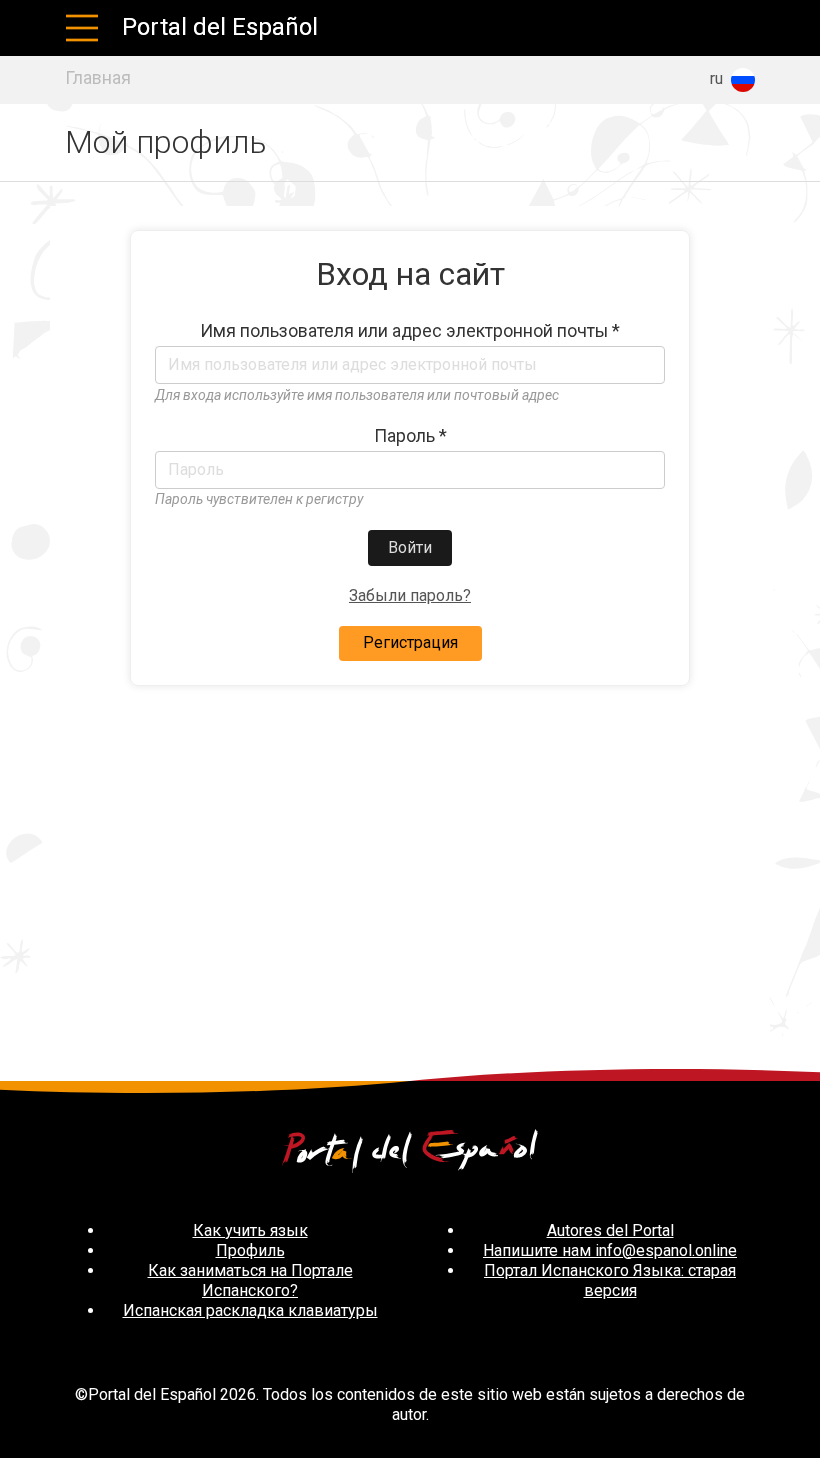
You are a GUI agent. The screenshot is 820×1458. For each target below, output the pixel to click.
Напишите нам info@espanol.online (610, 1250)
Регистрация (410, 642)
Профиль (250, 1250)
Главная (98, 78)
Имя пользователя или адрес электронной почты (410, 331)
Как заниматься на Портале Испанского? (250, 1280)
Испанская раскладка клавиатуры (250, 1310)
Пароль (410, 436)
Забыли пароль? (410, 595)
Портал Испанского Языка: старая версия (610, 1280)
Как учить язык (250, 1230)
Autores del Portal (610, 1230)
